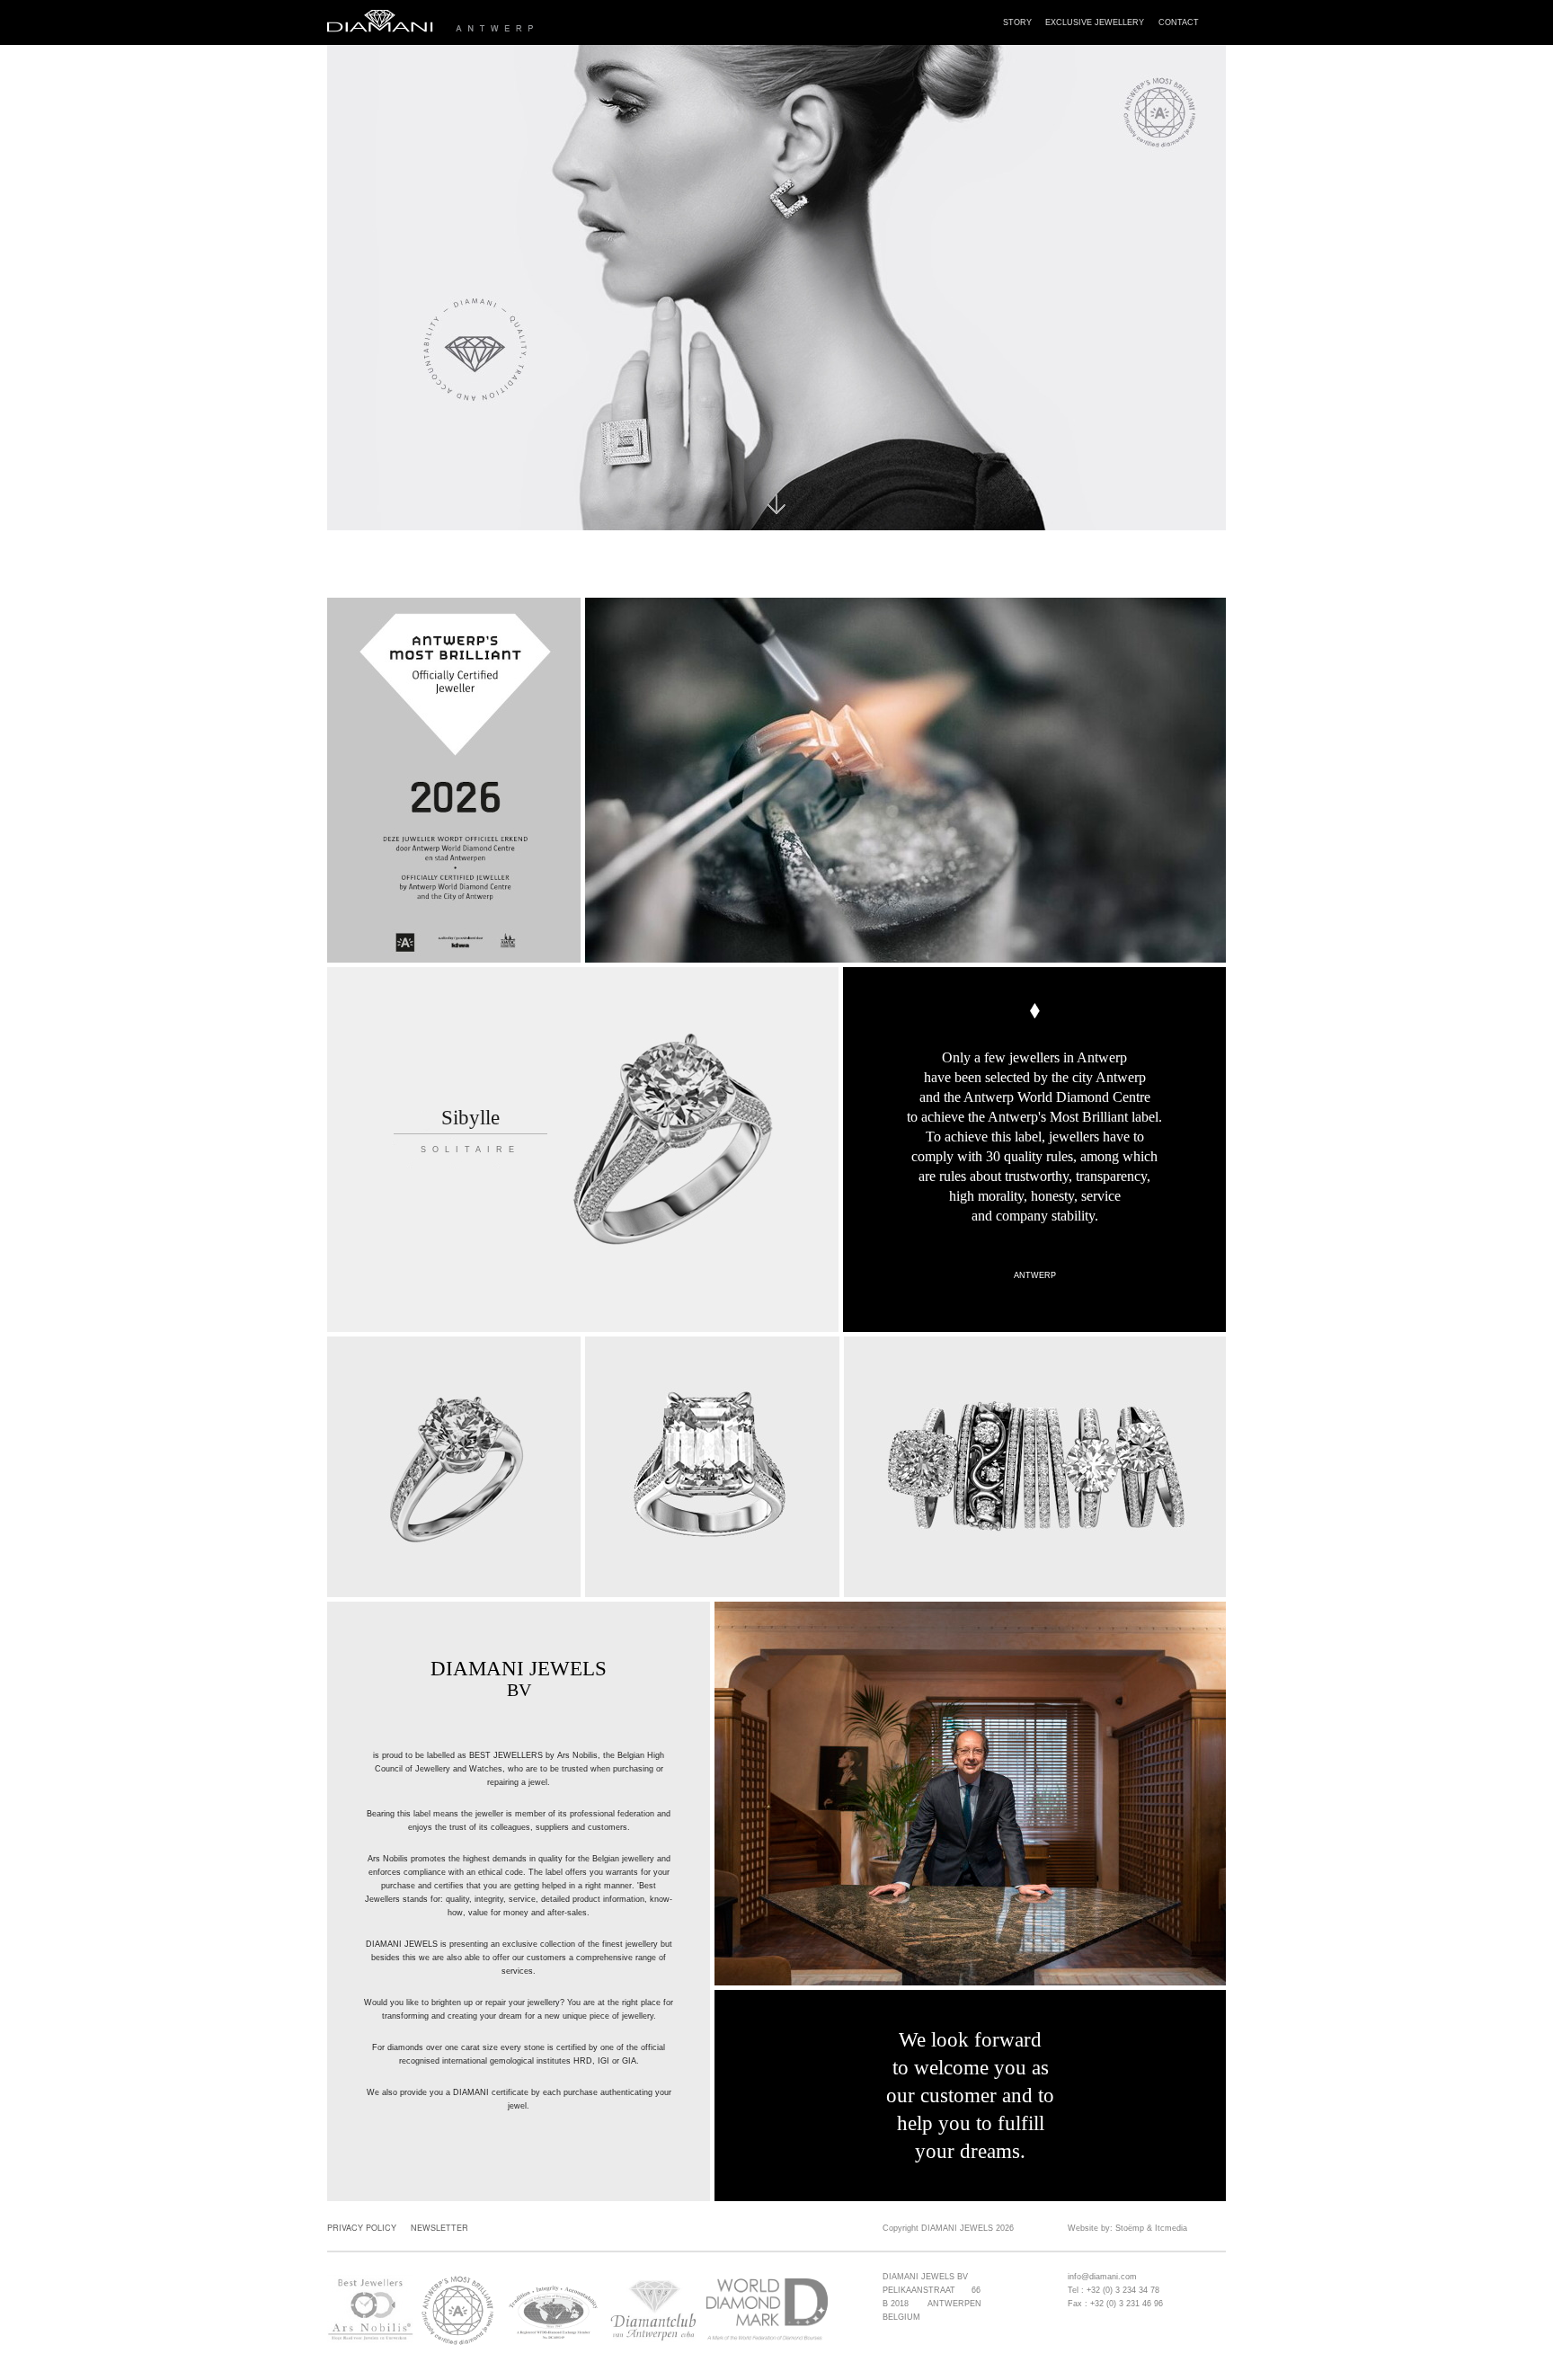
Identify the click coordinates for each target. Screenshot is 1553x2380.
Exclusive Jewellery (1095, 22)
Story (1017, 22)
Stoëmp (1130, 2228)
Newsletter (439, 2228)
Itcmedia (1171, 2228)
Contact (1179, 22)
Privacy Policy (362, 2228)
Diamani (499, 22)
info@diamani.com (1102, 2277)
